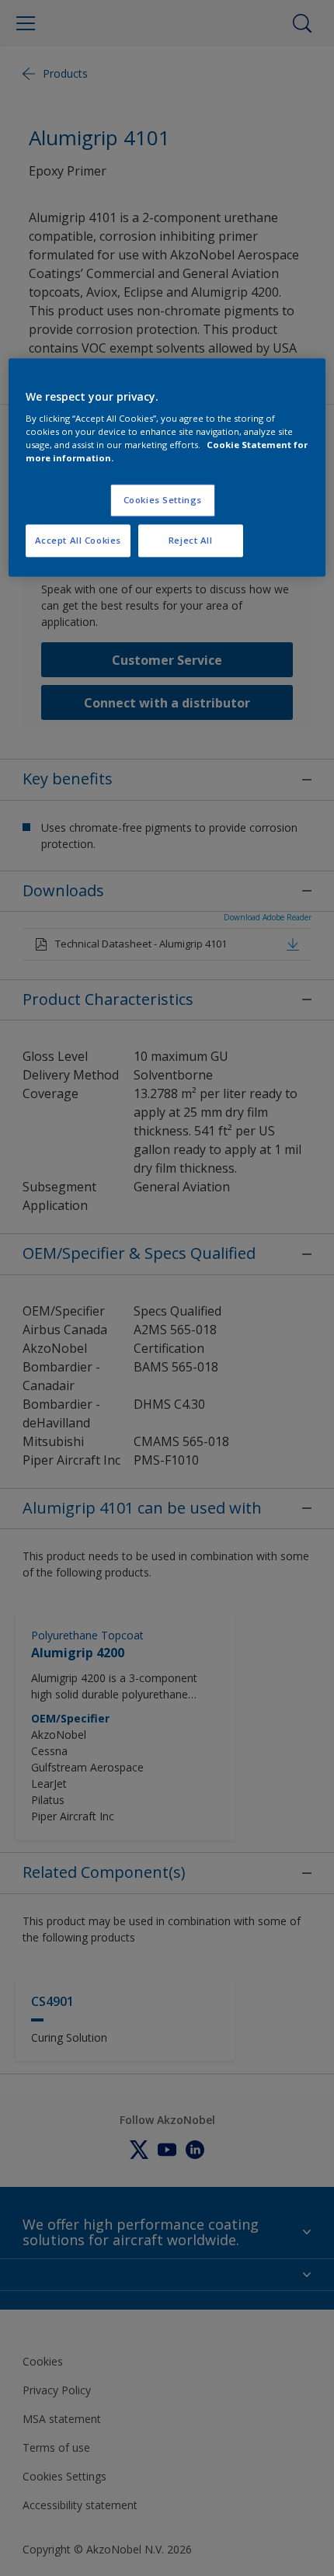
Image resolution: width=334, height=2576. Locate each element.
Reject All (191, 541)
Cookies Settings (163, 501)
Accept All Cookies (78, 541)
